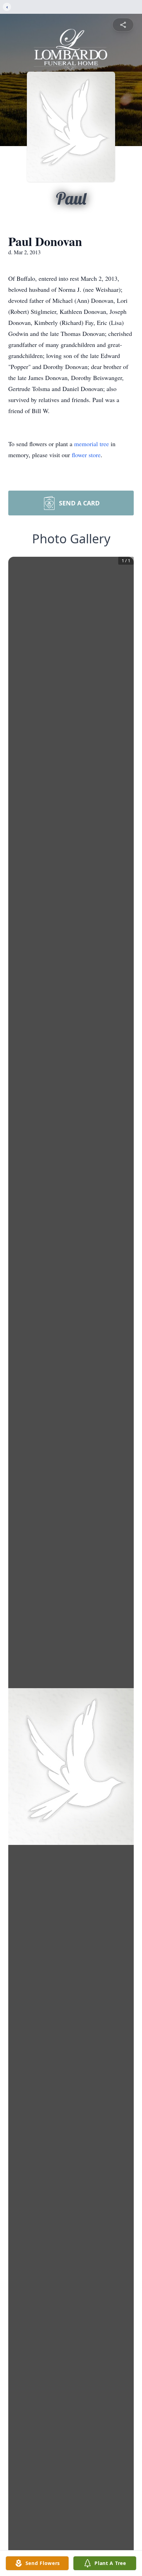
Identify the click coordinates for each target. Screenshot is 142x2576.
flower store (86, 455)
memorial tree (92, 444)
